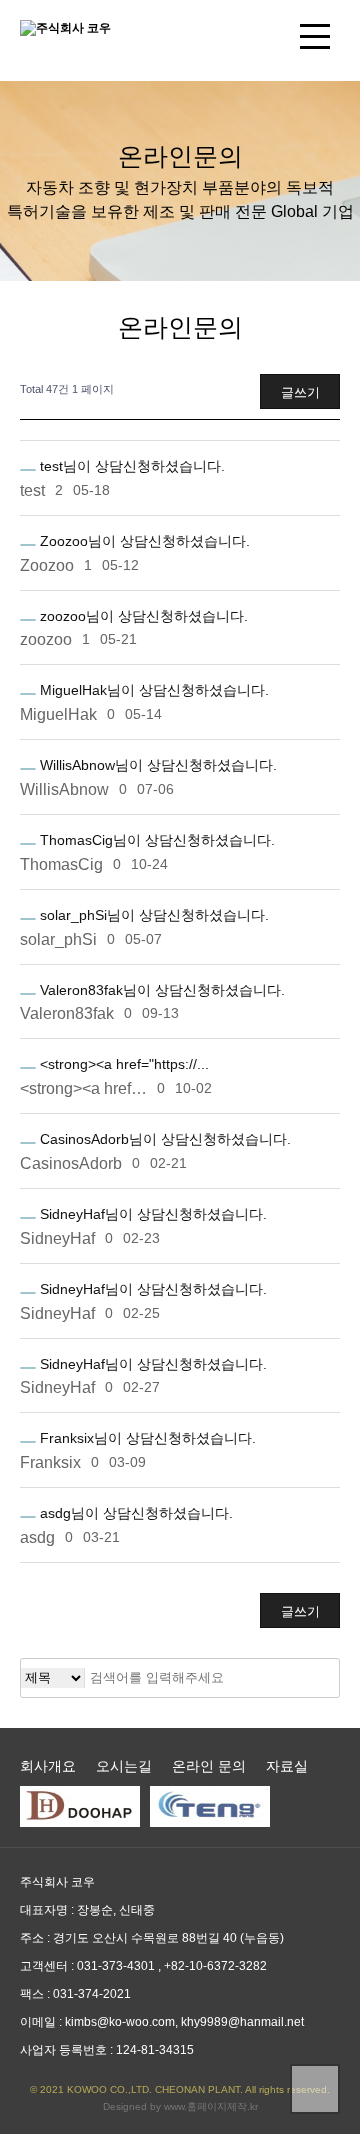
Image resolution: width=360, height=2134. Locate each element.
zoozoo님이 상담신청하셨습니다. (142, 616)
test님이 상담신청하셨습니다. (130, 466)
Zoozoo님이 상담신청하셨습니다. (143, 541)
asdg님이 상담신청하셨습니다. (134, 1513)
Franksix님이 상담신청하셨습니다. (146, 1438)
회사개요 (48, 1766)
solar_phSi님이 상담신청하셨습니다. (152, 915)
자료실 (287, 1766)
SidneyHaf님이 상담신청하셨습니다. (151, 1214)
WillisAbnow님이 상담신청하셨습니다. (156, 765)
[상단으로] (315, 2089)
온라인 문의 (209, 1766)
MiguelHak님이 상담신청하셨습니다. (152, 690)
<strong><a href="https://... (122, 1064)
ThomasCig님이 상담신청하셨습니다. (155, 840)
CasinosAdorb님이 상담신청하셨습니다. (163, 1139)
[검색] (323, 1678)
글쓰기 (300, 392)
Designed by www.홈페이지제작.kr (180, 2106)
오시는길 (124, 1766)
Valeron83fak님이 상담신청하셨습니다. (160, 990)
